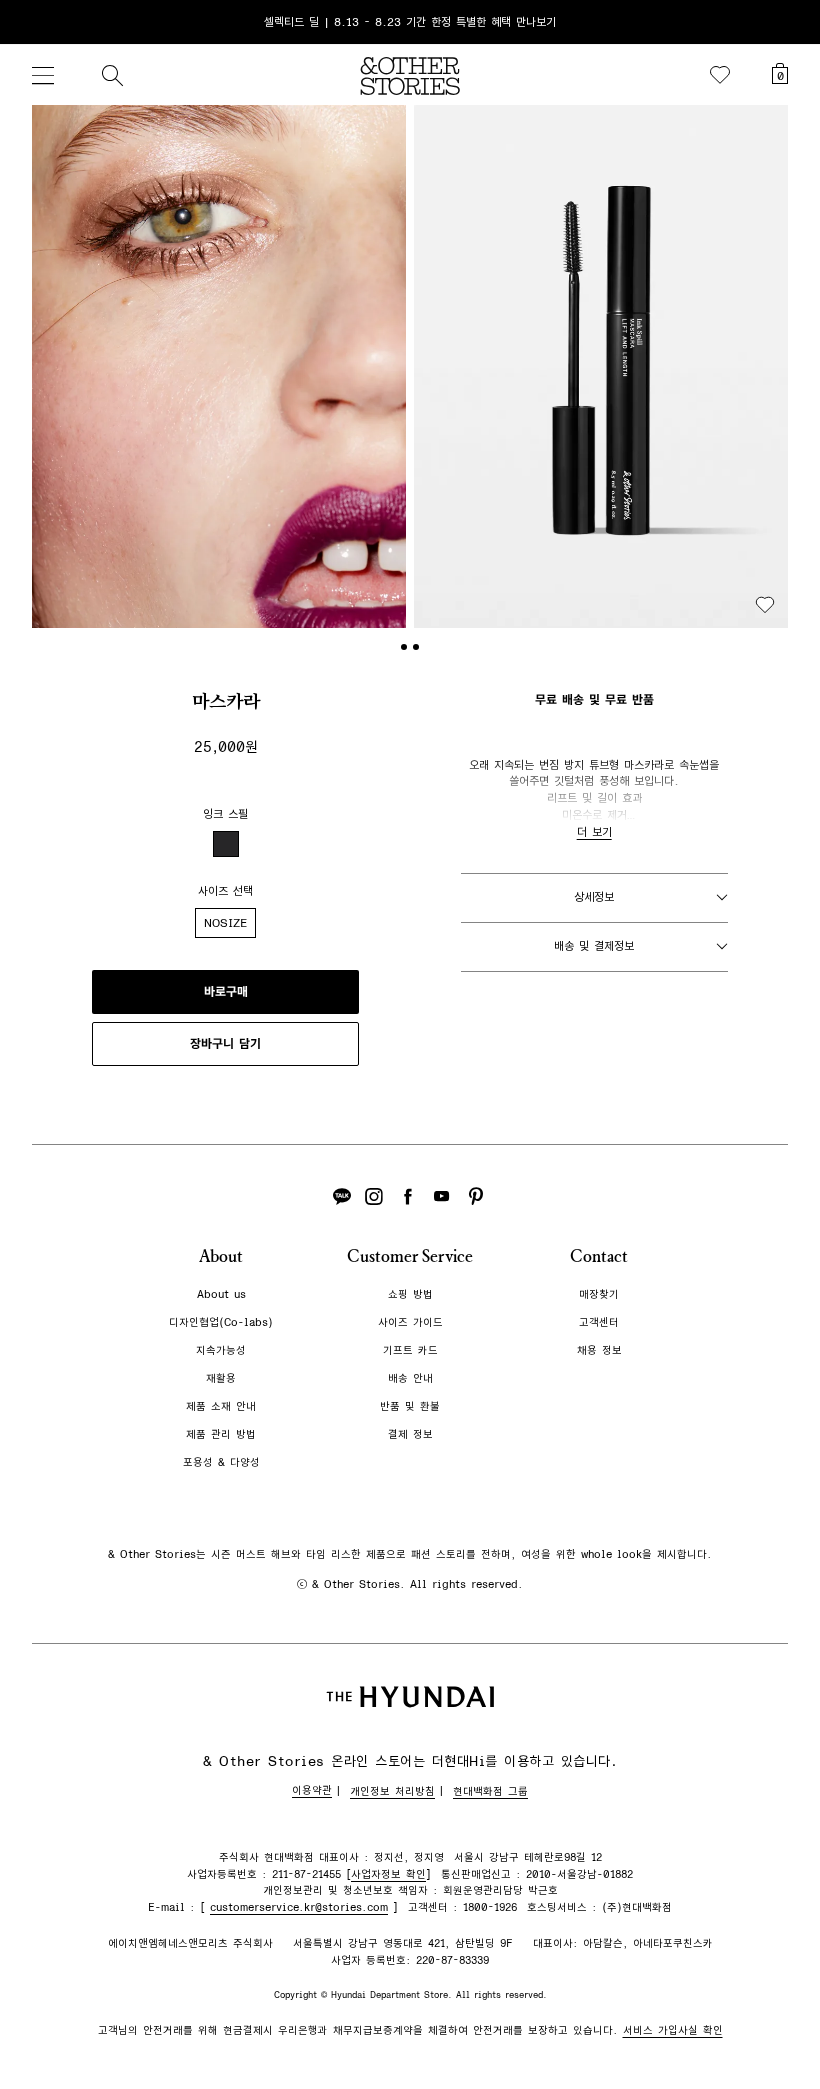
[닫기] (786, 22)
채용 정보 (599, 1350)
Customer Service (410, 1256)
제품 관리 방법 (221, 1434)
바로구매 (226, 992)
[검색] (112, 75)
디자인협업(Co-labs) (221, 1322)
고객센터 (599, 1322)
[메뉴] (43, 75)
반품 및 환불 (410, 1406)
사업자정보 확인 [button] (388, 1874)
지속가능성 (221, 1350)
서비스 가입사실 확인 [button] (673, 2030)
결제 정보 (410, 1434)
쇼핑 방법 (410, 1294)
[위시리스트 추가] (765, 605)
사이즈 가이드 (410, 1322)
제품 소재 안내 (221, 1406)
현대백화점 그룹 (490, 1791)
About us (221, 1294)
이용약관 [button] (312, 1790)
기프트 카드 (410, 1350)
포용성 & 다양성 (221, 1462)
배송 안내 (410, 1378)
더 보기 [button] (594, 832)
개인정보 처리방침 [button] (392, 1791)
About (221, 1256)
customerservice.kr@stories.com (299, 1907)
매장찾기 (599, 1294)
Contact (599, 1256)
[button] (219, 366)
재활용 (221, 1378)
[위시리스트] (720, 75)
